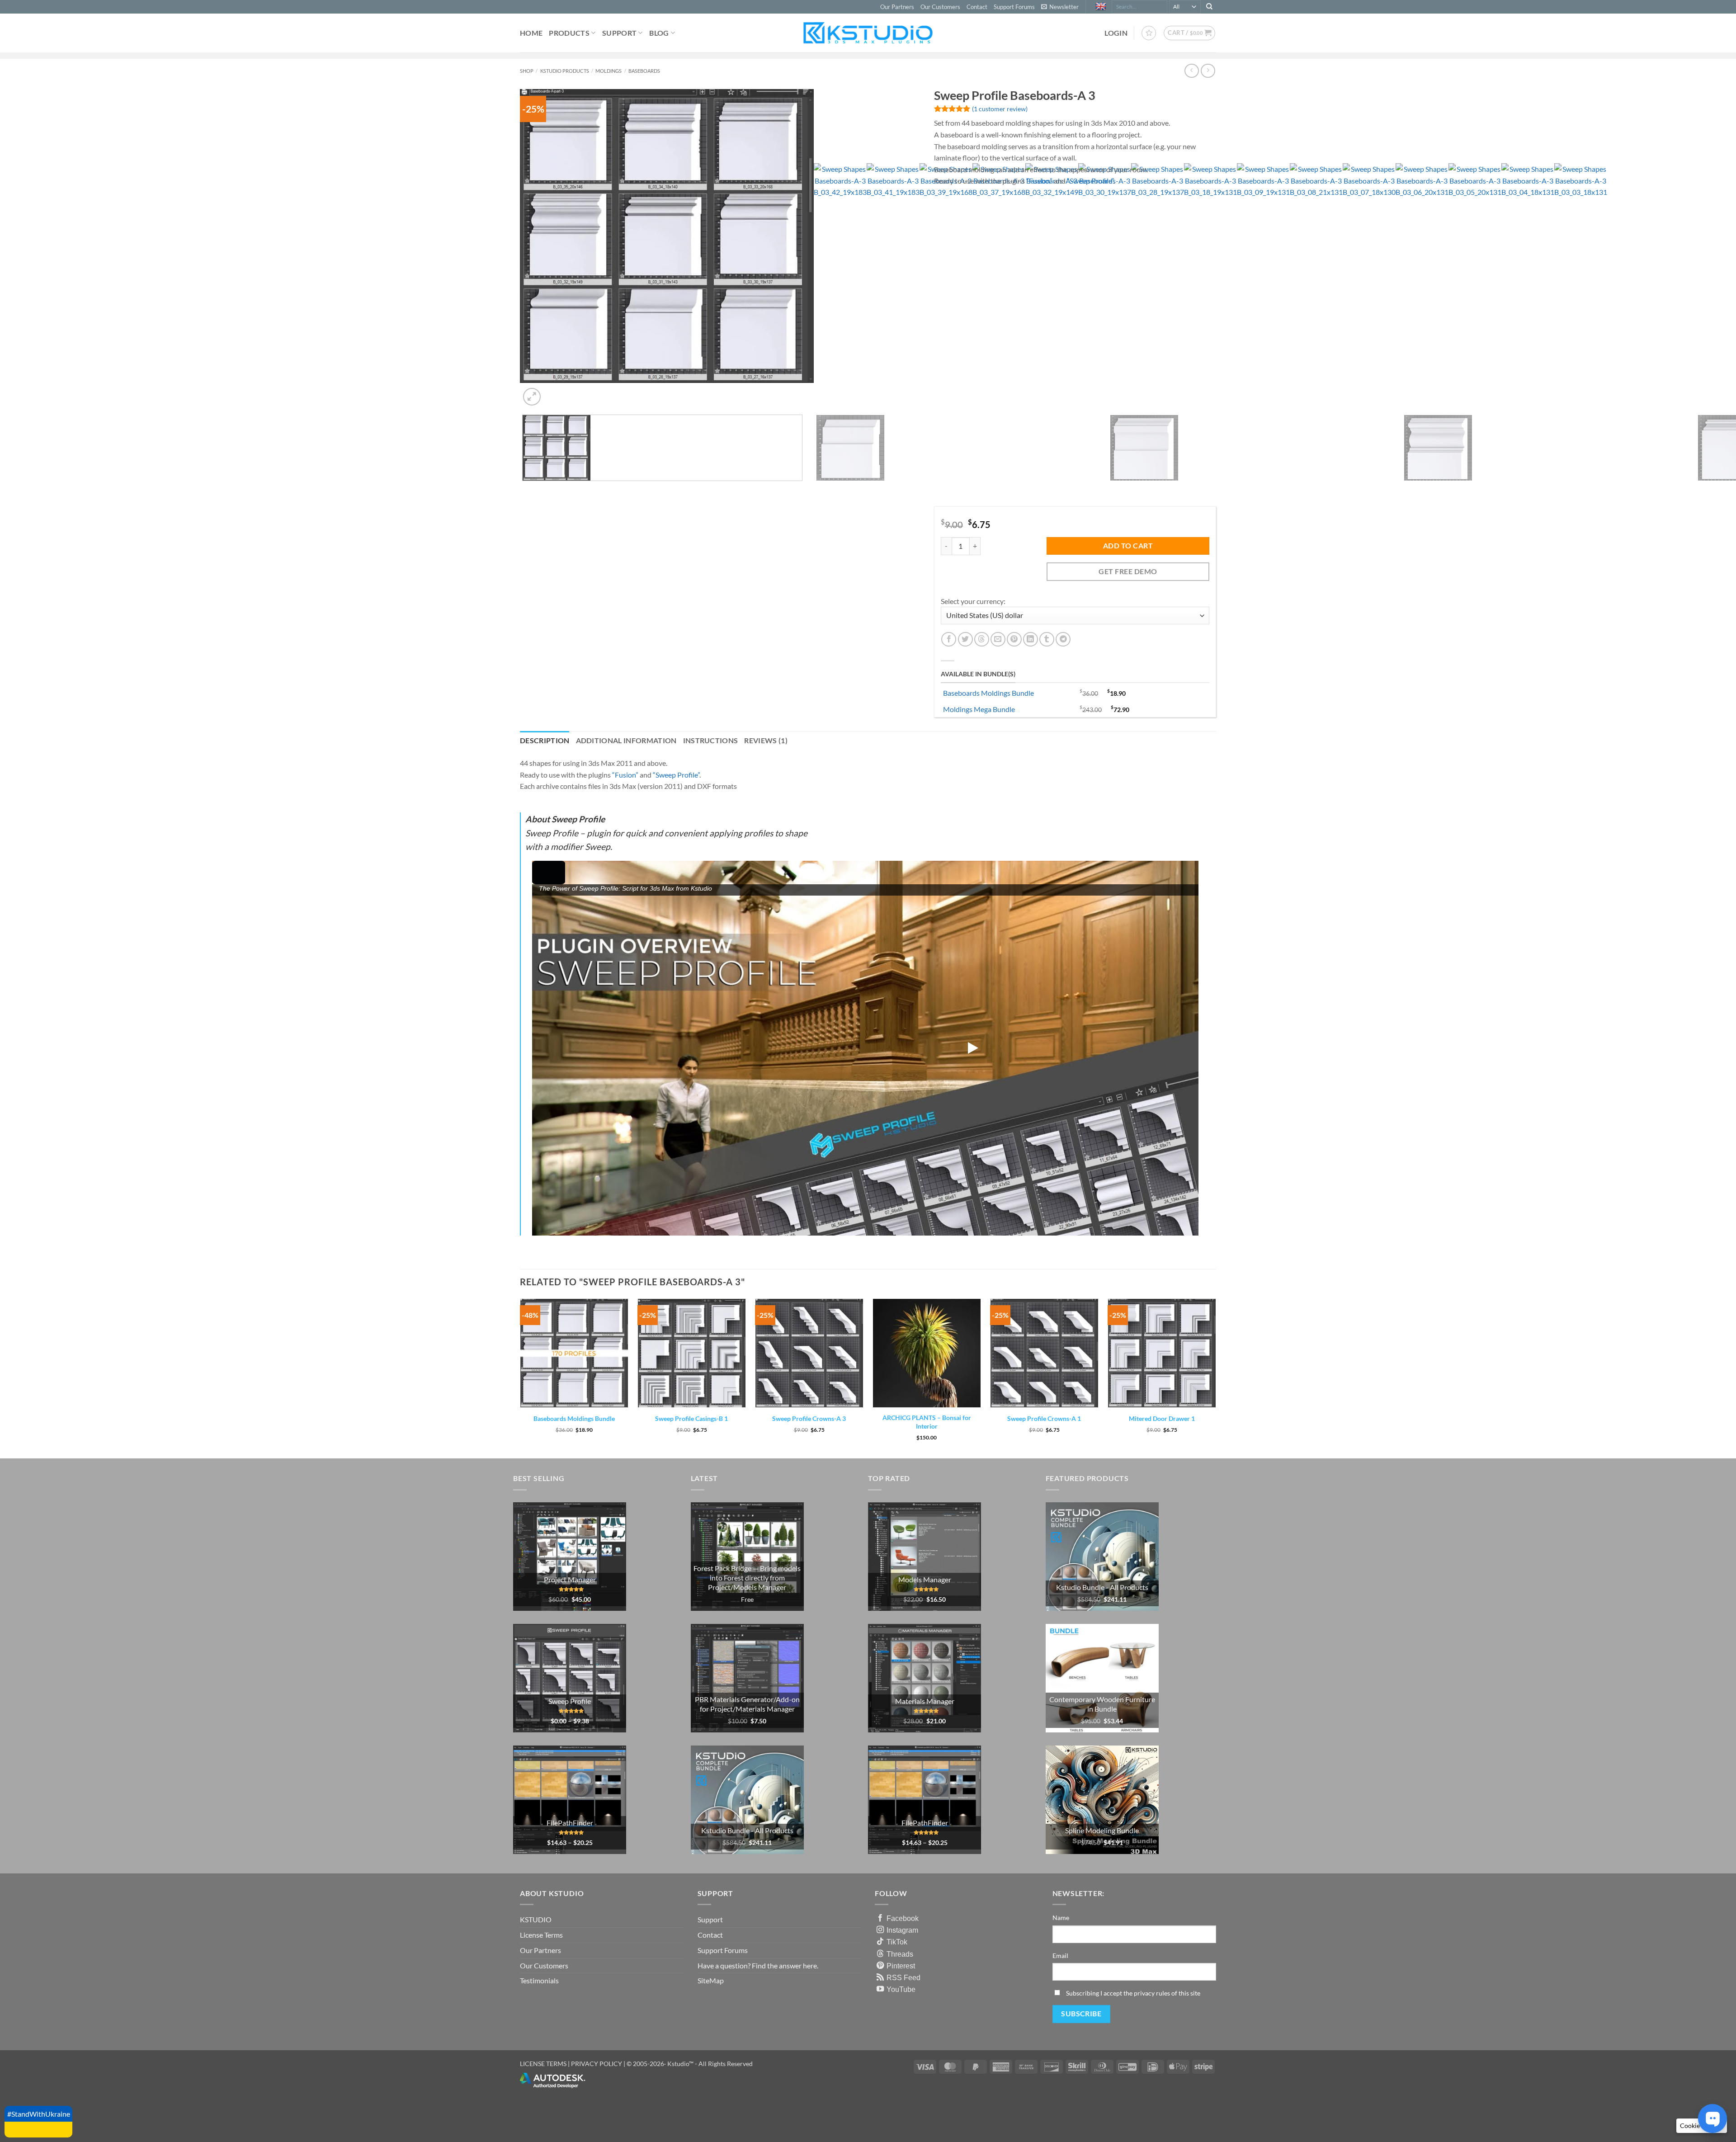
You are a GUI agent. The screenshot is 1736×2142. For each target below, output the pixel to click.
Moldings (609, 71)
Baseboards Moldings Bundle (988, 693)
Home (531, 33)
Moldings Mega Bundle (979, 709)
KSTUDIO (536, 1919)
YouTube (901, 1989)
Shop (527, 71)
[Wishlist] (1149, 33)
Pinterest (901, 1966)
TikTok (897, 1942)
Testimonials (539, 1980)
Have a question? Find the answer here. (758, 1965)
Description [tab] (545, 740)
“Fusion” (1039, 181)
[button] (1060, 7)
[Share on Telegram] (1063, 639)
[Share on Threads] (982, 639)
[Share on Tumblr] (1047, 639)
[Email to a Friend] (998, 639)
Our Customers (940, 7)
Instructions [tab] (711, 740)
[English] (1102, 7)
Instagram (902, 1930)
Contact (977, 7)
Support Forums (1014, 7)
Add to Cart (1128, 546)
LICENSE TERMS (543, 2064)
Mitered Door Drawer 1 (1162, 1418)
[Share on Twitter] (965, 639)
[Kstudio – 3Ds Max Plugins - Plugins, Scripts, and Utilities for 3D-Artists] (868, 33)
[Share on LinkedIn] (1031, 639)
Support (619, 33)
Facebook (903, 1918)
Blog (659, 33)
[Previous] (524, 701)
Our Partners (897, 7)
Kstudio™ (681, 2064)
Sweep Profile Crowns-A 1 (1044, 1418)
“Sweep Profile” (1090, 181)
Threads (900, 1954)
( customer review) (1000, 109)
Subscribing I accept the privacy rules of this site (1133, 1993)
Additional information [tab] (626, 740)
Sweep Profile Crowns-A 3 (809, 1418)
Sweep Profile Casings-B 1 (691, 1418)
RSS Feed (903, 1977)
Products (569, 33)
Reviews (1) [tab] (766, 740)
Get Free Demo (1128, 571)
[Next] (554, 392)
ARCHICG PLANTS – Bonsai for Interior (927, 1422)
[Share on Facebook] (949, 639)
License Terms (541, 1935)
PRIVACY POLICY (597, 2064)
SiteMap (711, 1980)
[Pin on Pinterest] (1014, 639)
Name (1061, 1918)
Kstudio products (565, 71)
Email (1060, 1956)
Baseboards (644, 71)
